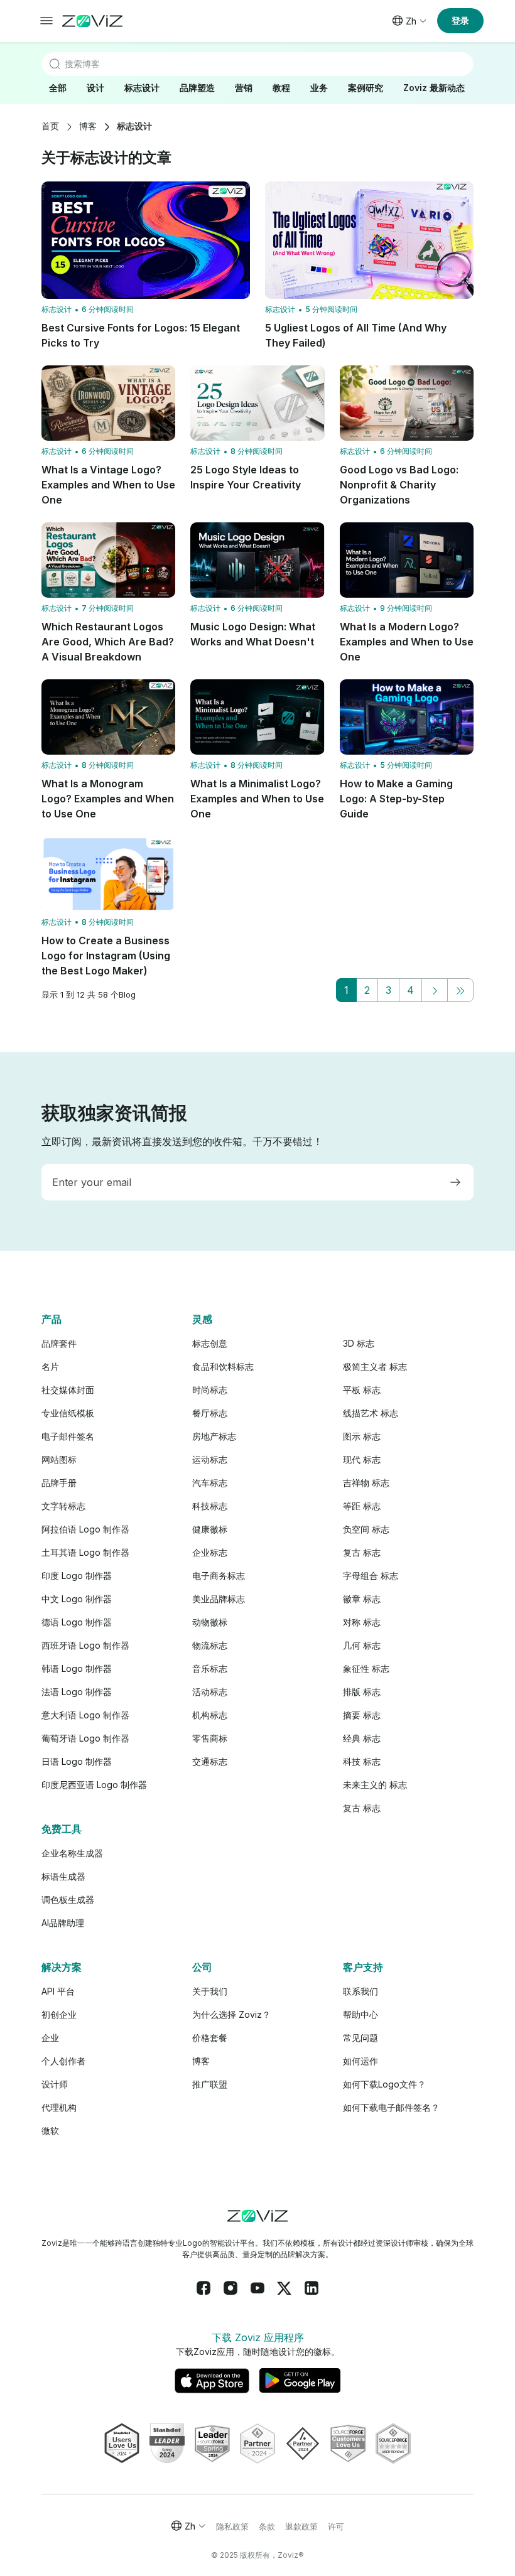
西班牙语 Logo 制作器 (85, 1645)
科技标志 (210, 1506)
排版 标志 (362, 1692)
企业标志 (210, 1552)
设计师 (55, 2084)
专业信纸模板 (68, 1413)
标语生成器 (63, 1876)
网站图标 (59, 1459)
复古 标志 (362, 1552)
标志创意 (210, 1343)
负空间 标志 (366, 1529)
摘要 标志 (362, 1715)
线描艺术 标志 (371, 1413)
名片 (50, 1366)
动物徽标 (210, 1622)
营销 (244, 88)
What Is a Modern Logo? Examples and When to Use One (407, 642)
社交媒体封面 (68, 1390)
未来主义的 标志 (375, 1785)
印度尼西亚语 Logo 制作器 (94, 1785)
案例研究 (366, 88)
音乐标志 (210, 1668)
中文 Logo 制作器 (77, 1599)
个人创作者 (63, 2061)
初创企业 (59, 2014)
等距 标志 (362, 1506)
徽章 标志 (362, 1599)
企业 (50, 2038)
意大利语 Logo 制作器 (85, 1715)
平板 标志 (362, 1390)
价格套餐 (210, 2038)
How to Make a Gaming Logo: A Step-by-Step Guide (396, 799)
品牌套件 (59, 1343)
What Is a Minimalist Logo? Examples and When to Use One (257, 799)
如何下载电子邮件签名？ (391, 2107)
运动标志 (210, 1459)
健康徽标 (210, 1529)
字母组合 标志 (371, 1576)
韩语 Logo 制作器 (77, 1668)
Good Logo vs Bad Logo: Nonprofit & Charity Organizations (399, 485)
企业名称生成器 (72, 1853)
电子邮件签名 (68, 1436)
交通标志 (210, 1761)
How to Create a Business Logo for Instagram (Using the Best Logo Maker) (106, 956)
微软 (50, 2131)
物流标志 (210, 1645)
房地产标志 (214, 1436)
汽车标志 (210, 1483)
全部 (58, 88)
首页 (50, 126)
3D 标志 (359, 1343)
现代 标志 (362, 1459)
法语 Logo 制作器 (77, 1692)
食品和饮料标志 (223, 1366)
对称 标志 (362, 1622)
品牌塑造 (197, 88)
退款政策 (301, 2526)
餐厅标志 (210, 1413)
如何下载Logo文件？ (384, 2084)
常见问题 (360, 2038)
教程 (281, 88)
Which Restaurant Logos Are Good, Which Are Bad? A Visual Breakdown (108, 642)
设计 (95, 88)
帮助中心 (360, 2014)
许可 (336, 2526)
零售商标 (210, 1738)
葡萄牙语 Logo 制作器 (85, 1738)
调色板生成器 (68, 1900)
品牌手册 (59, 1483)
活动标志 (210, 1692)
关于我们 (210, 1991)
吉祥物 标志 (366, 1483)
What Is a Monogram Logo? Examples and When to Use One (108, 799)
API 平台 (58, 1991)
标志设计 (142, 88)
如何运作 (360, 2061)
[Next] (435, 990)
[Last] (460, 990)
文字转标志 (63, 1506)
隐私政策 (232, 2526)
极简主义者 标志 (375, 1366)
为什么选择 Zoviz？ (231, 2014)
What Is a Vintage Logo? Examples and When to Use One (108, 485)
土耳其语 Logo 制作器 (85, 1552)
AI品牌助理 (63, 1923)
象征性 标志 (366, 1668)
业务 (319, 88)
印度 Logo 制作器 (77, 1576)
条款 (267, 2526)
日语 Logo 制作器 (77, 1761)
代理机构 (59, 2107)
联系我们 (360, 1991)
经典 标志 (362, 1738)
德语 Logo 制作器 (77, 1622)
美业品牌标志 (219, 1599)
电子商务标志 (219, 1576)
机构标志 (210, 1715)
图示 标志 (362, 1436)
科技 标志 (362, 1761)
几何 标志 (362, 1645)
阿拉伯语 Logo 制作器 (85, 1529)
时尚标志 (210, 1390)
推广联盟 (210, 2084)
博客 (88, 126)
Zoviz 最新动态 (434, 88)
